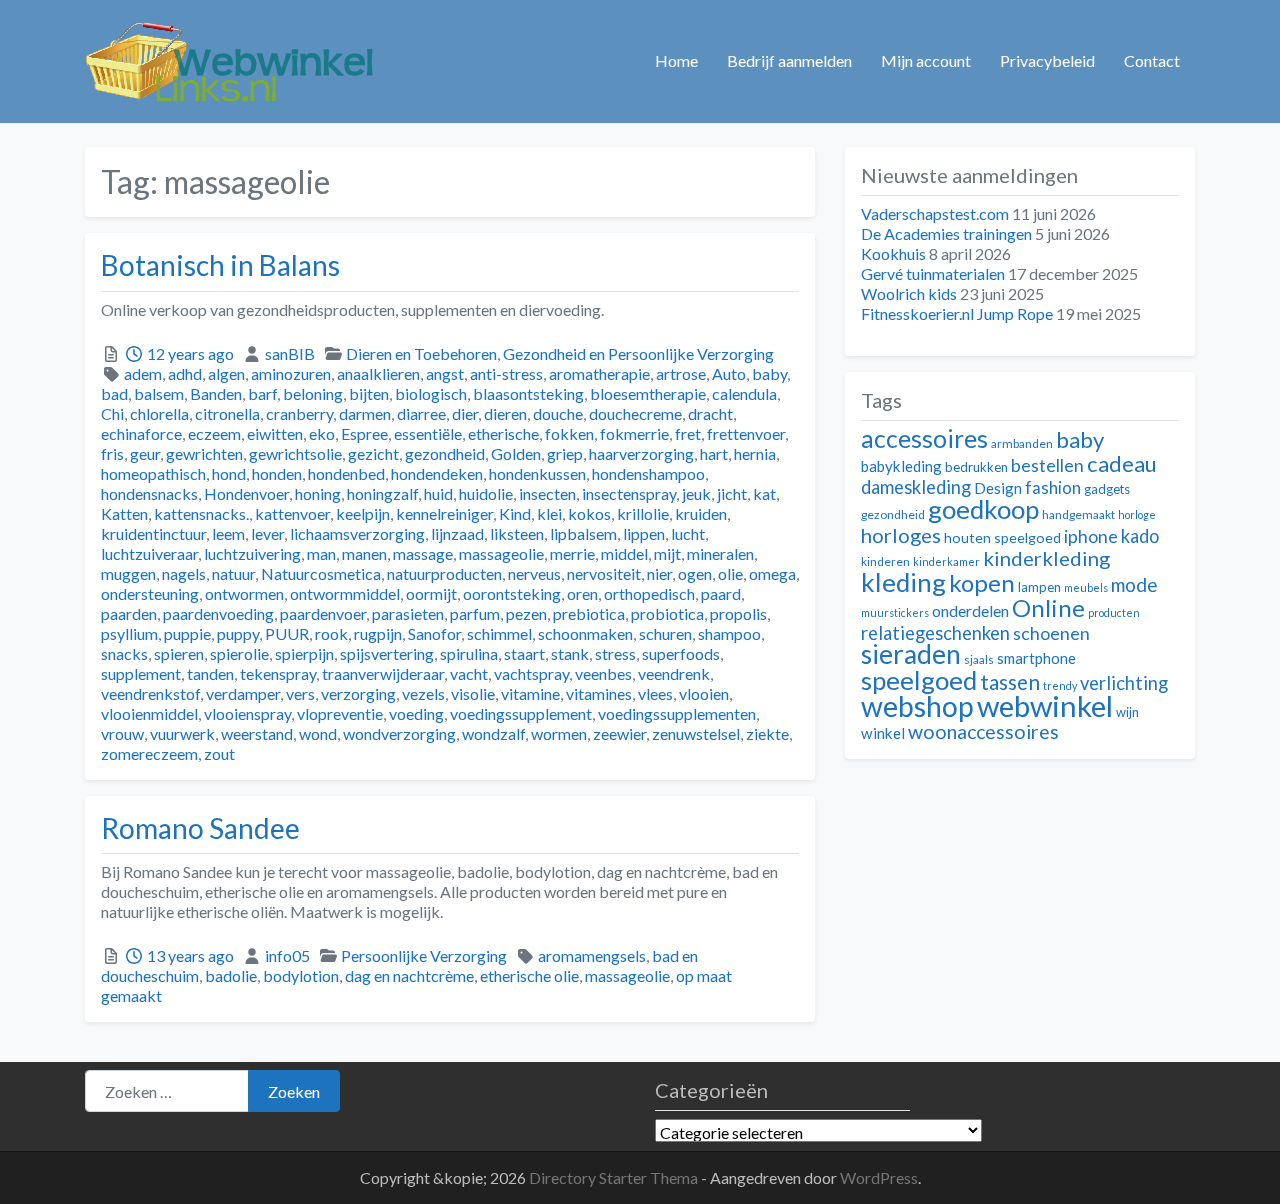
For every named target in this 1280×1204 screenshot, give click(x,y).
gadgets (1107, 489)
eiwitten (275, 433)
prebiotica (589, 613)
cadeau (1122, 463)
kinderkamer (946, 561)
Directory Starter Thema (615, 1177)
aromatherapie (599, 373)
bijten (369, 393)
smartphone (1036, 658)
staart (524, 653)
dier (465, 413)
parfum (475, 613)
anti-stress (506, 373)
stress (615, 653)
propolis (738, 613)
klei (549, 513)
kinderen (885, 561)
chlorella (159, 413)
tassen (1010, 681)
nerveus (534, 573)
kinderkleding (1046, 558)
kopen (982, 582)
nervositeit (604, 573)
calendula (744, 393)
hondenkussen (537, 473)
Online (1048, 607)
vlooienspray (247, 713)
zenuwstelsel (696, 733)
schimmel (499, 633)
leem (228, 533)
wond (318, 733)
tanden (210, 673)
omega (772, 573)
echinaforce (141, 433)
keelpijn (363, 513)
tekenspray (278, 673)
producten (1114, 612)
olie (730, 573)
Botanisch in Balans (220, 265)
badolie (231, 975)
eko (322, 433)
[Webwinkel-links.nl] (230, 58)
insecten (547, 493)
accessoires (924, 438)
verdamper (243, 693)
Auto (729, 373)
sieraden (911, 654)
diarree (421, 413)
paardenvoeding (218, 613)
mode (1134, 584)
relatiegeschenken (935, 633)
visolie (473, 693)
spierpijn (304, 653)
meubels (1086, 587)
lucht (688, 533)
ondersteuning (150, 593)
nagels (184, 573)
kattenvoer (292, 513)
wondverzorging (399, 733)
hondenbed (346, 473)
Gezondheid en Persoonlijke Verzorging (638, 353)
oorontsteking (512, 593)
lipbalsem (583, 533)
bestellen (1047, 465)
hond (229, 473)
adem (143, 373)
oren (582, 593)
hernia (755, 453)
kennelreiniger (444, 513)
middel (624, 553)
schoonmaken (585, 633)
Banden (216, 393)
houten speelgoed (1002, 537)
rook (331, 633)
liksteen (517, 533)
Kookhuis (893, 253)
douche (558, 413)
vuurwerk (182, 733)
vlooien (704, 693)
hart (714, 453)
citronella (227, 413)
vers (300, 693)
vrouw (122, 733)
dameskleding (916, 487)
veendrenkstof (150, 693)
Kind (515, 513)
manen (364, 553)
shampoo (729, 633)
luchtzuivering (252, 553)
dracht (710, 413)
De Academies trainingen (946, 233)
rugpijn (378, 633)
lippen (644, 533)
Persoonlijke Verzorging (424, 955)
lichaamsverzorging (357, 533)
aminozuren (291, 373)
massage (423, 553)
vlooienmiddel (149, 713)
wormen (559, 733)
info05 (287, 955)
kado (1140, 536)
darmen (365, 413)
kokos (589, 513)
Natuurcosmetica (321, 573)
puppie (187, 633)
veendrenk (674, 673)
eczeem (214, 433)
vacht (469, 673)
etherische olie (529, 975)
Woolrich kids (909, 293)
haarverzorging (641, 453)
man (321, 553)
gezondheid (445, 453)
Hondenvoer (246, 493)
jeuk (696, 493)
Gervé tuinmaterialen (933, 273)
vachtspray (531, 673)
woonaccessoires (983, 731)
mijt (667, 553)
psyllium (129, 633)
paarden (129, 613)
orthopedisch (649, 593)
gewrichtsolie (295, 453)
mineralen (720, 553)
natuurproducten (444, 573)
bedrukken (976, 467)
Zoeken (294, 1091)
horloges (901, 535)
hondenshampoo (648, 473)
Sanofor (434, 633)
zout (219, 753)
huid (438, 493)
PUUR (287, 633)
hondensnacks (149, 493)
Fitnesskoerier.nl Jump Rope (957, 313)
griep (565, 453)
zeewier (619, 733)
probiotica (667, 613)
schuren (665, 633)
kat (764, 493)
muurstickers (895, 612)
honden (277, 473)
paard (721, 593)
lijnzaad (457, 533)
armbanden (1022, 443)
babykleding (901, 466)
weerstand (257, 733)
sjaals (979, 659)
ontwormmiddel (345, 593)
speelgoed (919, 680)
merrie (572, 553)
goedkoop (983, 509)
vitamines (599, 693)
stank (570, 653)
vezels (423, 693)
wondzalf (493, 733)
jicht (732, 493)
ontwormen (244, 593)
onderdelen (970, 610)
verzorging (358, 693)
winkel (883, 733)
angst (445, 373)
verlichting (1124, 683)
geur (145, 453)
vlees (655, 693)
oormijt (431, 593)
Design (998, 488)
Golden (516, 453)
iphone (1091, 536)
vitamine (530, 693)
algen (226, 373)
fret (688, 433)
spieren (179, 653)
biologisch (431, 393)
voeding (416, 713)
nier (659, 573)
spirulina (469, 653)
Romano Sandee (200, 828)
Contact (1152, 60)
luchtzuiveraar (149, 553)
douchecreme (635, 413)
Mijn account (926, 60)
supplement (141, 673)
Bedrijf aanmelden (789, 60)
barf (262, 393)
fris (112, 453)
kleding (903, 582)
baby (769, 373)
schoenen (1051, 633)
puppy (238, 633)
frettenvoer (746, 433)
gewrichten (204, 453)
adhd (185, 373)
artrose (681, 373)
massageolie (501, 553)
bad (114, 393)
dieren (505, 413)
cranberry (299, 413)
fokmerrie (634, 433)
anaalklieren (378, 373)
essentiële (428, 433)
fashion (1053, 488)
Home (676, 60)
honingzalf (382, 493)
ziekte (767, 733)
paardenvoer (323, 613)
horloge (1137, 514)
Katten (124, 513)
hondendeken (437, 473)
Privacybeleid (1047, 60)
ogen (695, 573)
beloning (313, 393)
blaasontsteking (528, 393)
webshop (917, 706)
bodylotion (301, 975)
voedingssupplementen (677, 713)
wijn (1127, 712)
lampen (1039, 587)
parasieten (408, 613)
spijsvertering (387, 653)
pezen (526, 613)
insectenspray (629, 493)
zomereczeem (149, 753)
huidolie (486, 493)
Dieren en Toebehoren (421, 353)
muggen (128, 573)
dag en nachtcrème (409, 975)
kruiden (701, 513)
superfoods (681, 653)
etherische (503, 433)
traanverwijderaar (383, 673)
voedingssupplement (521, 713)
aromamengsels (592, 955)
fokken (569, 433)
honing (318, 493)
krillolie (643, 513)
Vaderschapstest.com (935, 213)
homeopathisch (153, 473)
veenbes (603, 673)
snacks (124, 653)
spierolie (239, 653)
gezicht (373, 453)
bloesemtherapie (648, 393)
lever (267, 533)
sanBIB (290, 353)
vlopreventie (340, 713)
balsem (159, 393)
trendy (1060, 685)
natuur (233, 573)
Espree (364, 433)
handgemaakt (1078, 514)
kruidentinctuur (153, 533)
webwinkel (1045, 705)
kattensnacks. (201, 513)
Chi (112, 413)
